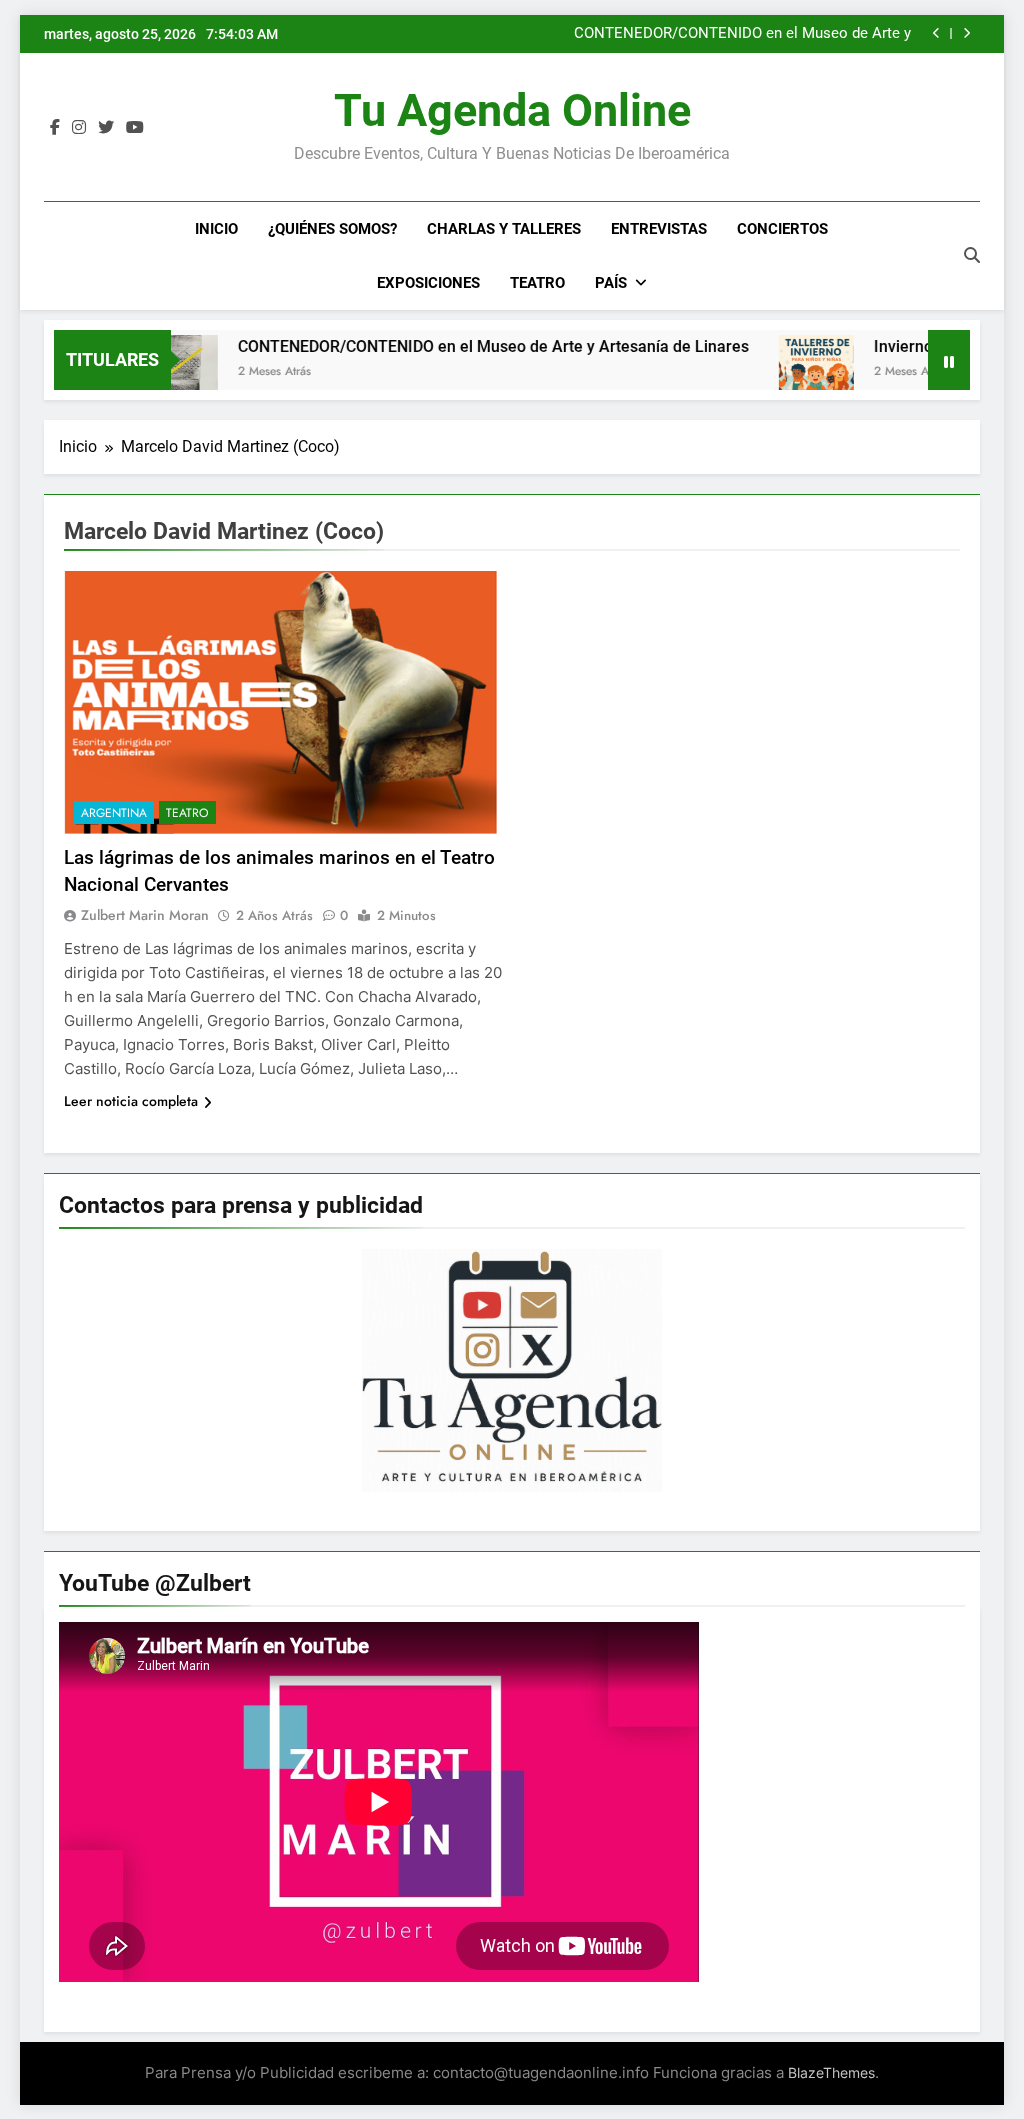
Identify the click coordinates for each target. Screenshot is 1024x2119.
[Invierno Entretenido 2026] (773, 372)
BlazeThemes (831, 2072)
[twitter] (106, 128)
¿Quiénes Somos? (332, 229)
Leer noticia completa (131, 1101)
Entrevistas (659, 229)
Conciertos (782, 229)
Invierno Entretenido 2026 (924, 346)
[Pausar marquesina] (949, 360)
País (611, 283)
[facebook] (55, 128)
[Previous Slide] (936, 33)
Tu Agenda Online (512, 110)
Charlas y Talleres (504, 229)
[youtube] (135, 128)
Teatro (537, 283)
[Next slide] (966, 33)
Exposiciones (428, 283)
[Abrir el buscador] (972, 255)
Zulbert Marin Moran (145, 915)
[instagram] (79, 128)
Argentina (114, 813)
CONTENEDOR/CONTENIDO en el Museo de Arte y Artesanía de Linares (742, 34)
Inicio (216, 229)
